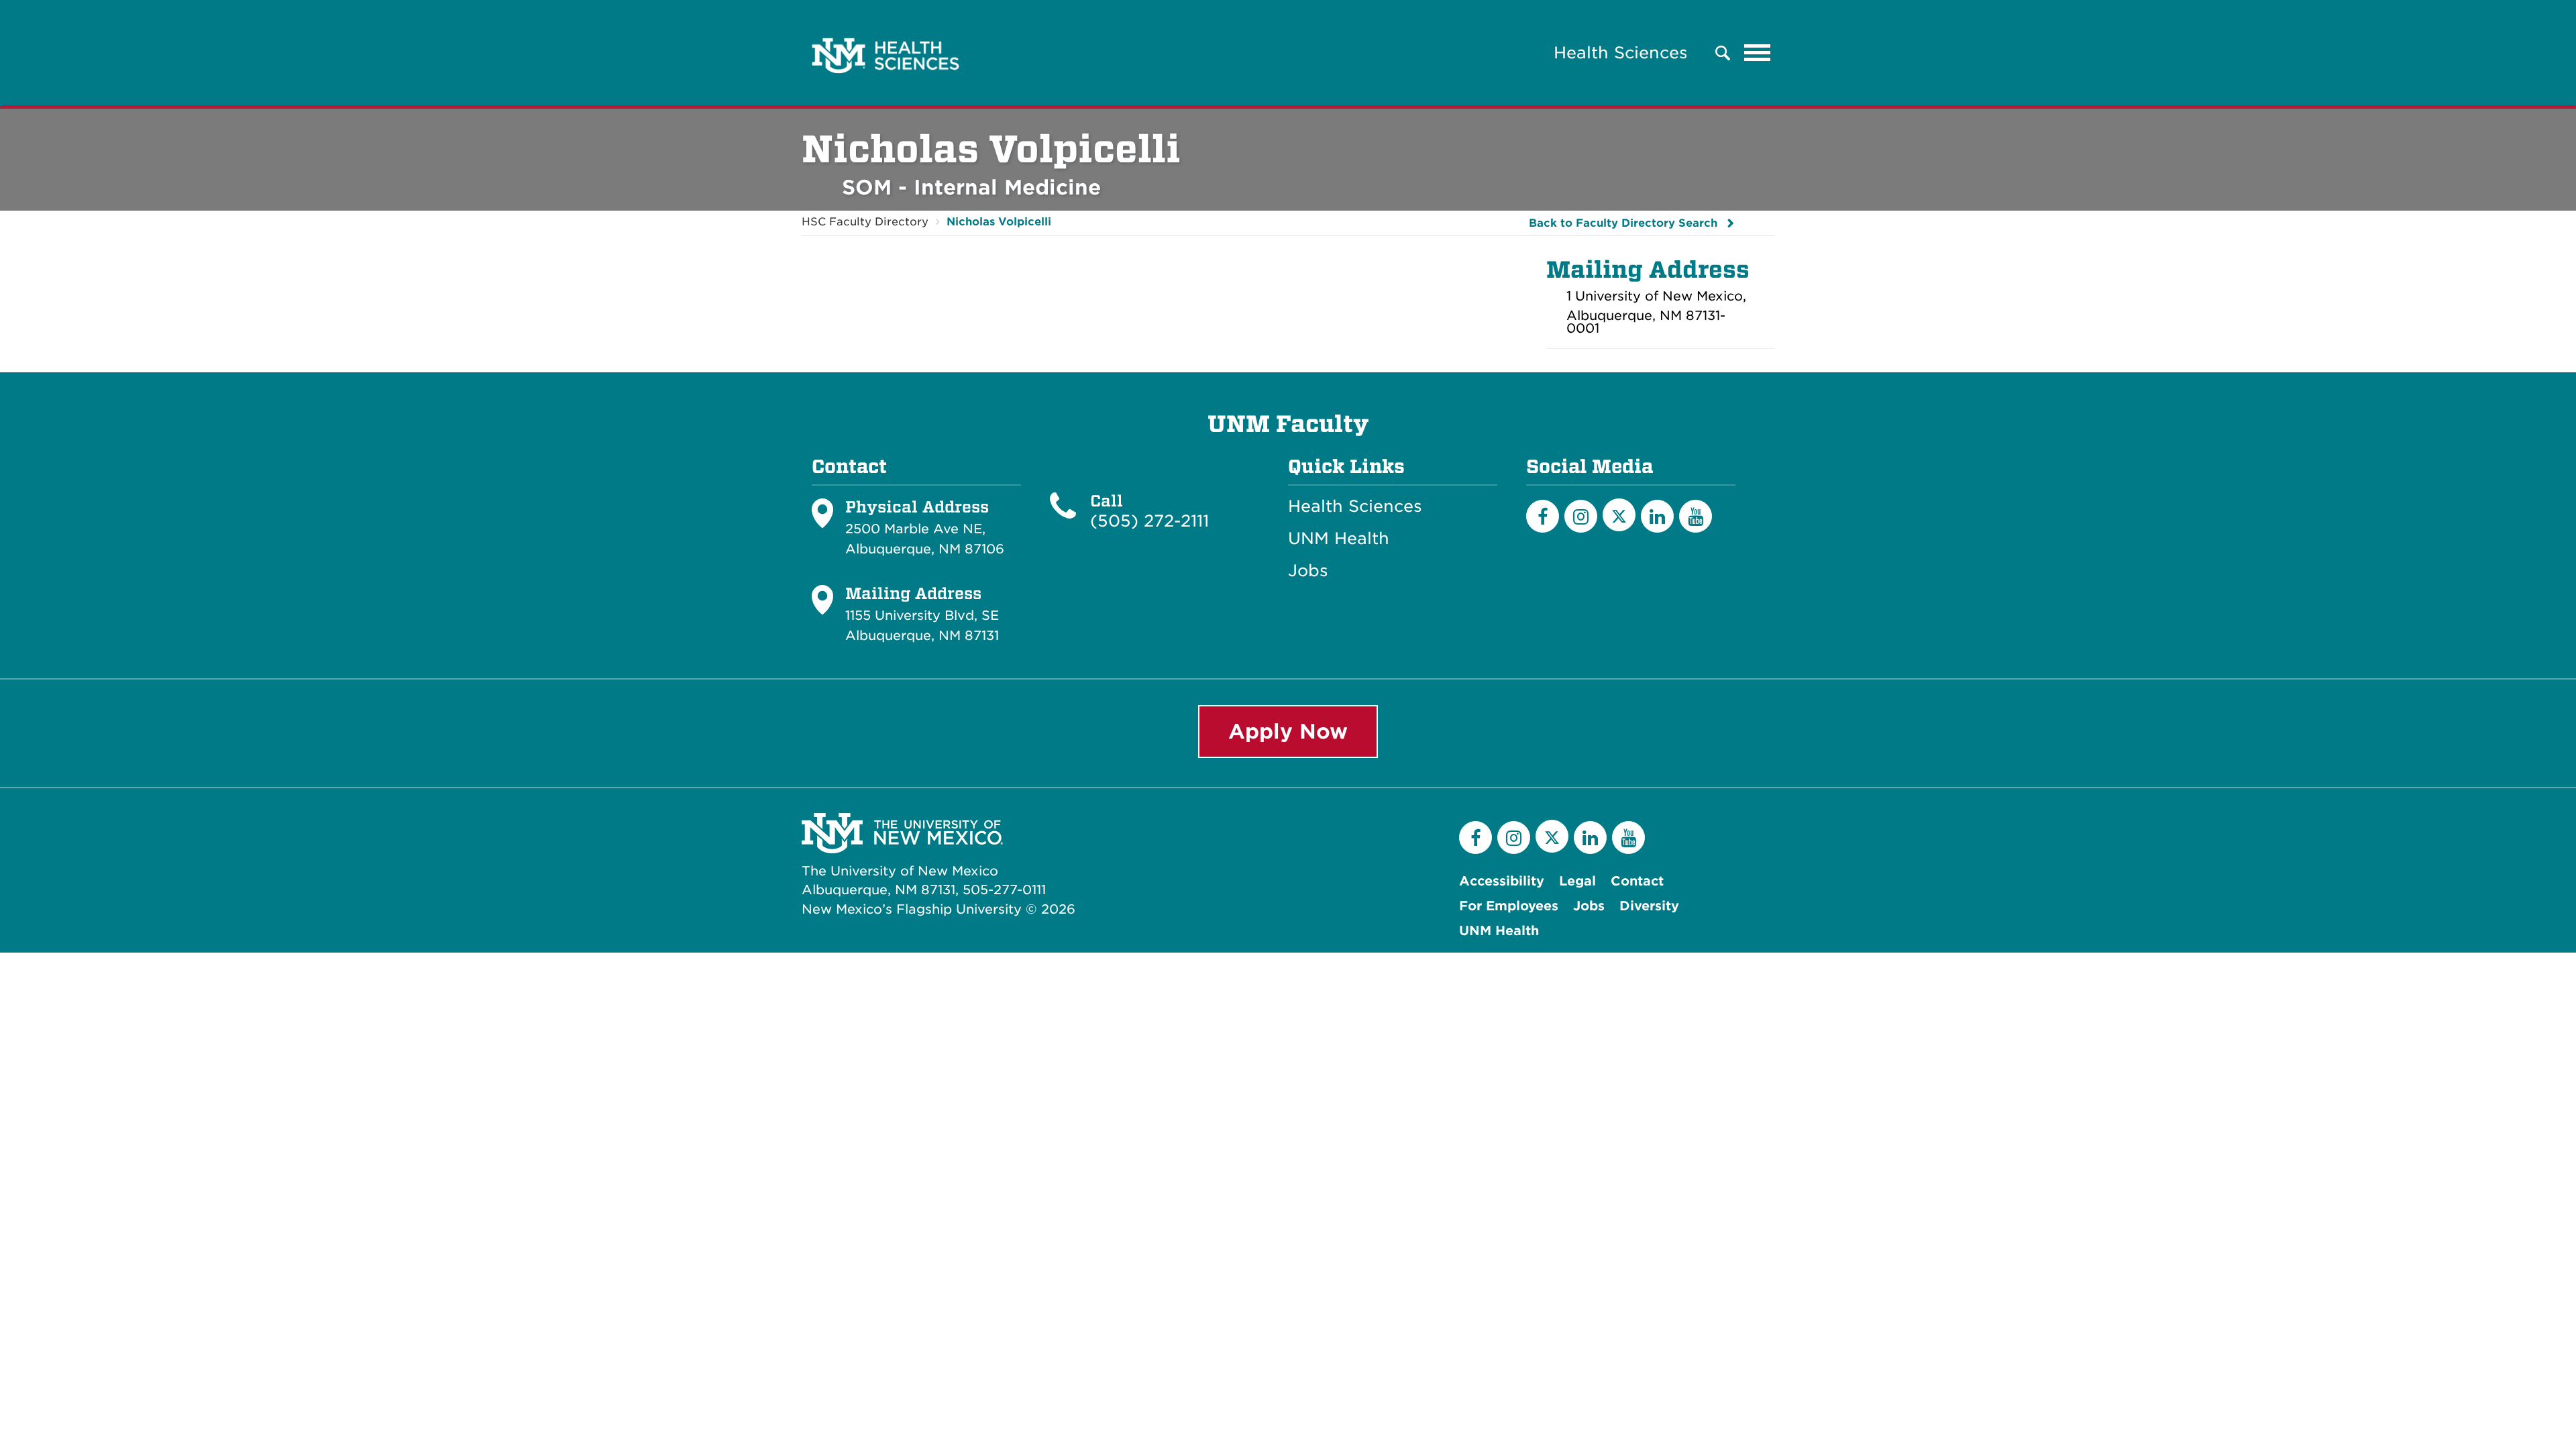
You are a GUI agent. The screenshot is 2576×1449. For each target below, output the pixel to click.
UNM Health (1339, 539)
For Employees (1509, 906)
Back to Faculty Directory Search (1623, 223)
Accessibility (1502, 881)
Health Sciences (1621, 53)
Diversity (1649, 906)
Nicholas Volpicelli (999, 222)
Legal (1577, 881)
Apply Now (1288, 731)
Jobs (1308, 571)
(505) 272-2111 (1149, 521)
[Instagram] (1581, 516)
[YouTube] (1696, 516)
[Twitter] (1619, 515)
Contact (1637, 881)
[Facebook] (1543, 516)
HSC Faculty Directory (865, 222)
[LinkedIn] (1657, 516)
